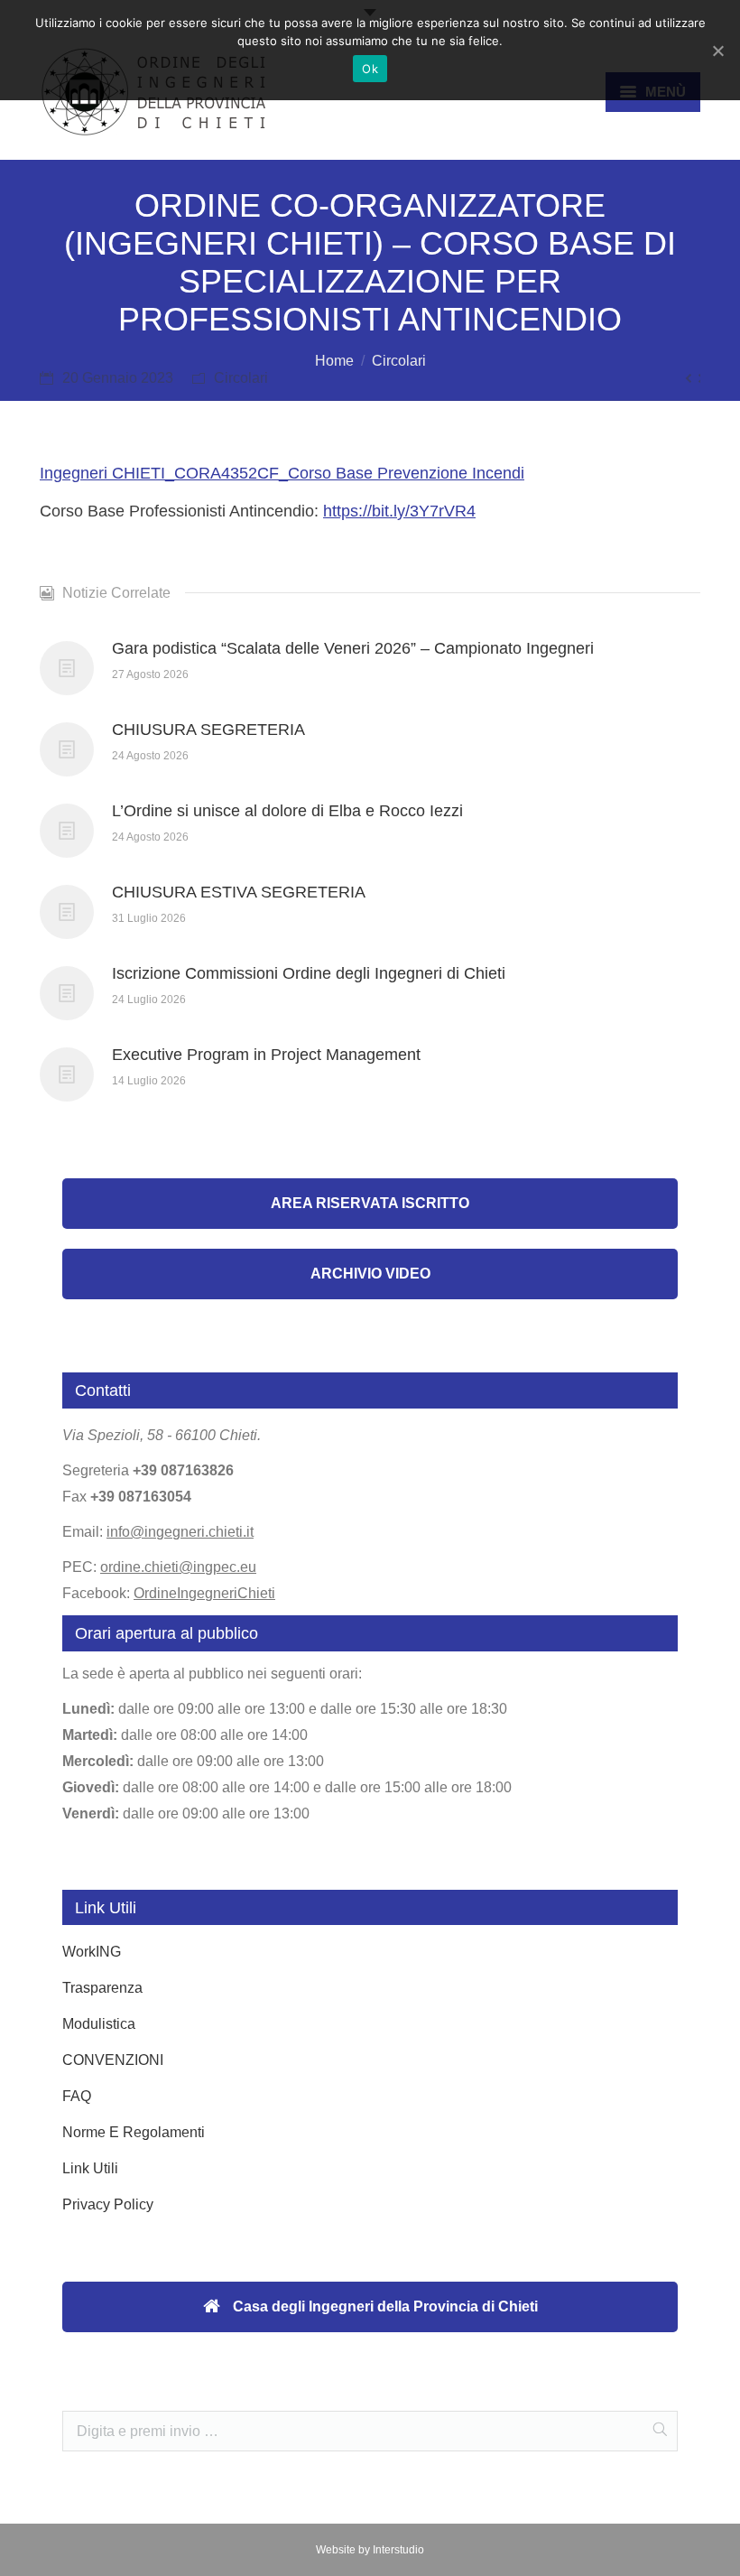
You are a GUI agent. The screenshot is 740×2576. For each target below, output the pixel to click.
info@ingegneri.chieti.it (180, 1532)
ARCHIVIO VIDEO (370, 1274)
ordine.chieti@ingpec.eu (178, 1567)
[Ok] (717, 51)
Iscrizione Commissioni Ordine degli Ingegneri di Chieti (309, 973)
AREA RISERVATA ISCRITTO (370, 1203)
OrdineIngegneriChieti (204, 1593)
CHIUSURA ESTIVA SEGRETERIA (239, 892)
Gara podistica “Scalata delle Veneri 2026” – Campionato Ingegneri (353, 648)
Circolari (399, 361)
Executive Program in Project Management (266, 1055)
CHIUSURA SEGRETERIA (208, 730)
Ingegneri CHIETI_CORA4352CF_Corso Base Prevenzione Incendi (282, 473)
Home (334, 361)
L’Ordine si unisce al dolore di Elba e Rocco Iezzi (287, 811)
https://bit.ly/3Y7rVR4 (399, 511)
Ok (370, 69)
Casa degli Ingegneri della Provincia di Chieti (384, 2306)
